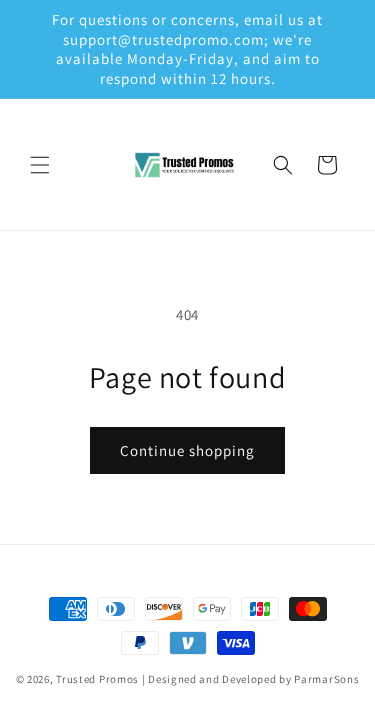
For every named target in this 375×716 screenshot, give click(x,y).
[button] (40, 165)
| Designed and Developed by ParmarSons (251, 679)
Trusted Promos (97, 679)
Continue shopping (187, 450)
